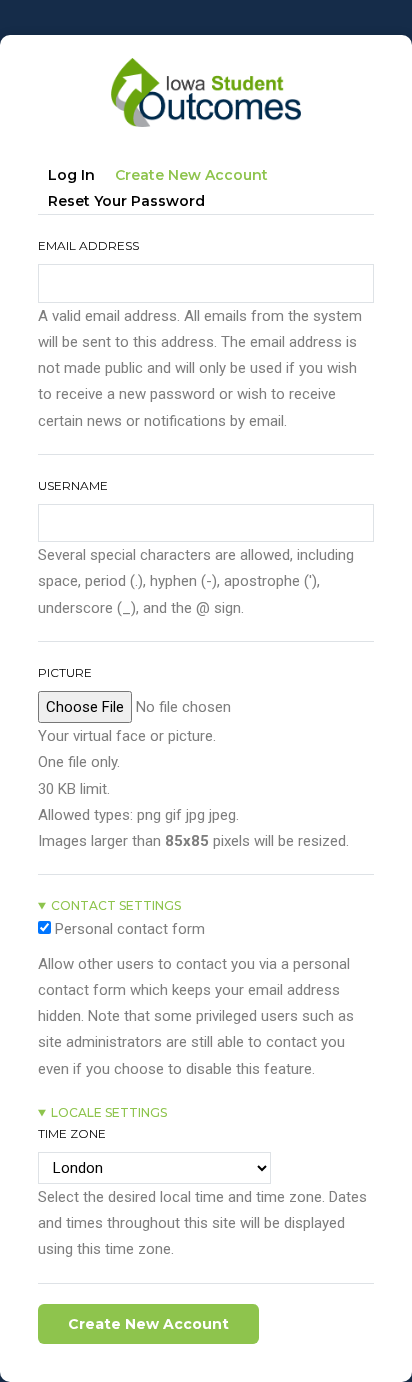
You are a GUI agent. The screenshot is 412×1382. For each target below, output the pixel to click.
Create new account (196, 178)
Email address (88, 245)
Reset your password (126, 201)
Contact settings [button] (116, 905)
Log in (71, 175)
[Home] (206, 66)
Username (73, 485)
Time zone (72, 1133)
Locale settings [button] (109, 1112)
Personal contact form (130, 929)
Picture (65, 672)
